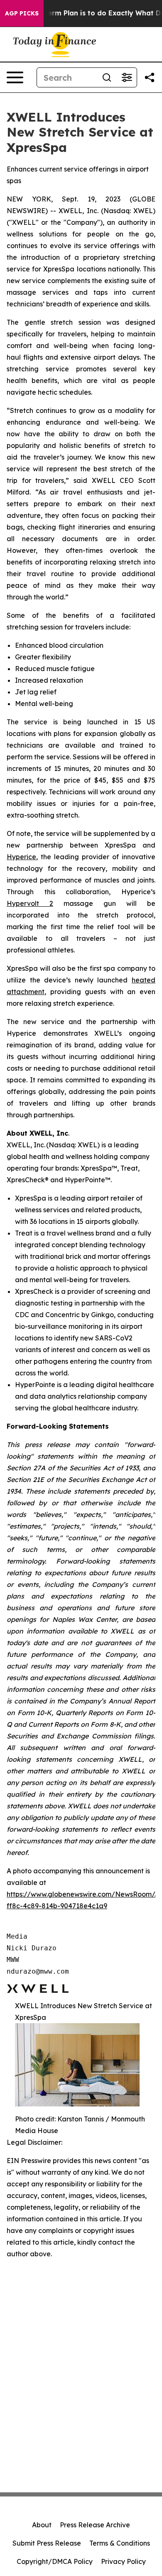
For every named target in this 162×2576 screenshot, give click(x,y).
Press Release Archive (95, 2525)
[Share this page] (150, 77)
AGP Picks (22, 13)
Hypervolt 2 (30, 903)
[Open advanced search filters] (127, 77)
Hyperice (21, 857)
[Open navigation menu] (15, 77)
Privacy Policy (123, 2561)
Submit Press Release (47, 2543)
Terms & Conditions (120, 2543)
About (42, 2525)
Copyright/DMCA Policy (55, 2561)
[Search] (107, 77)
